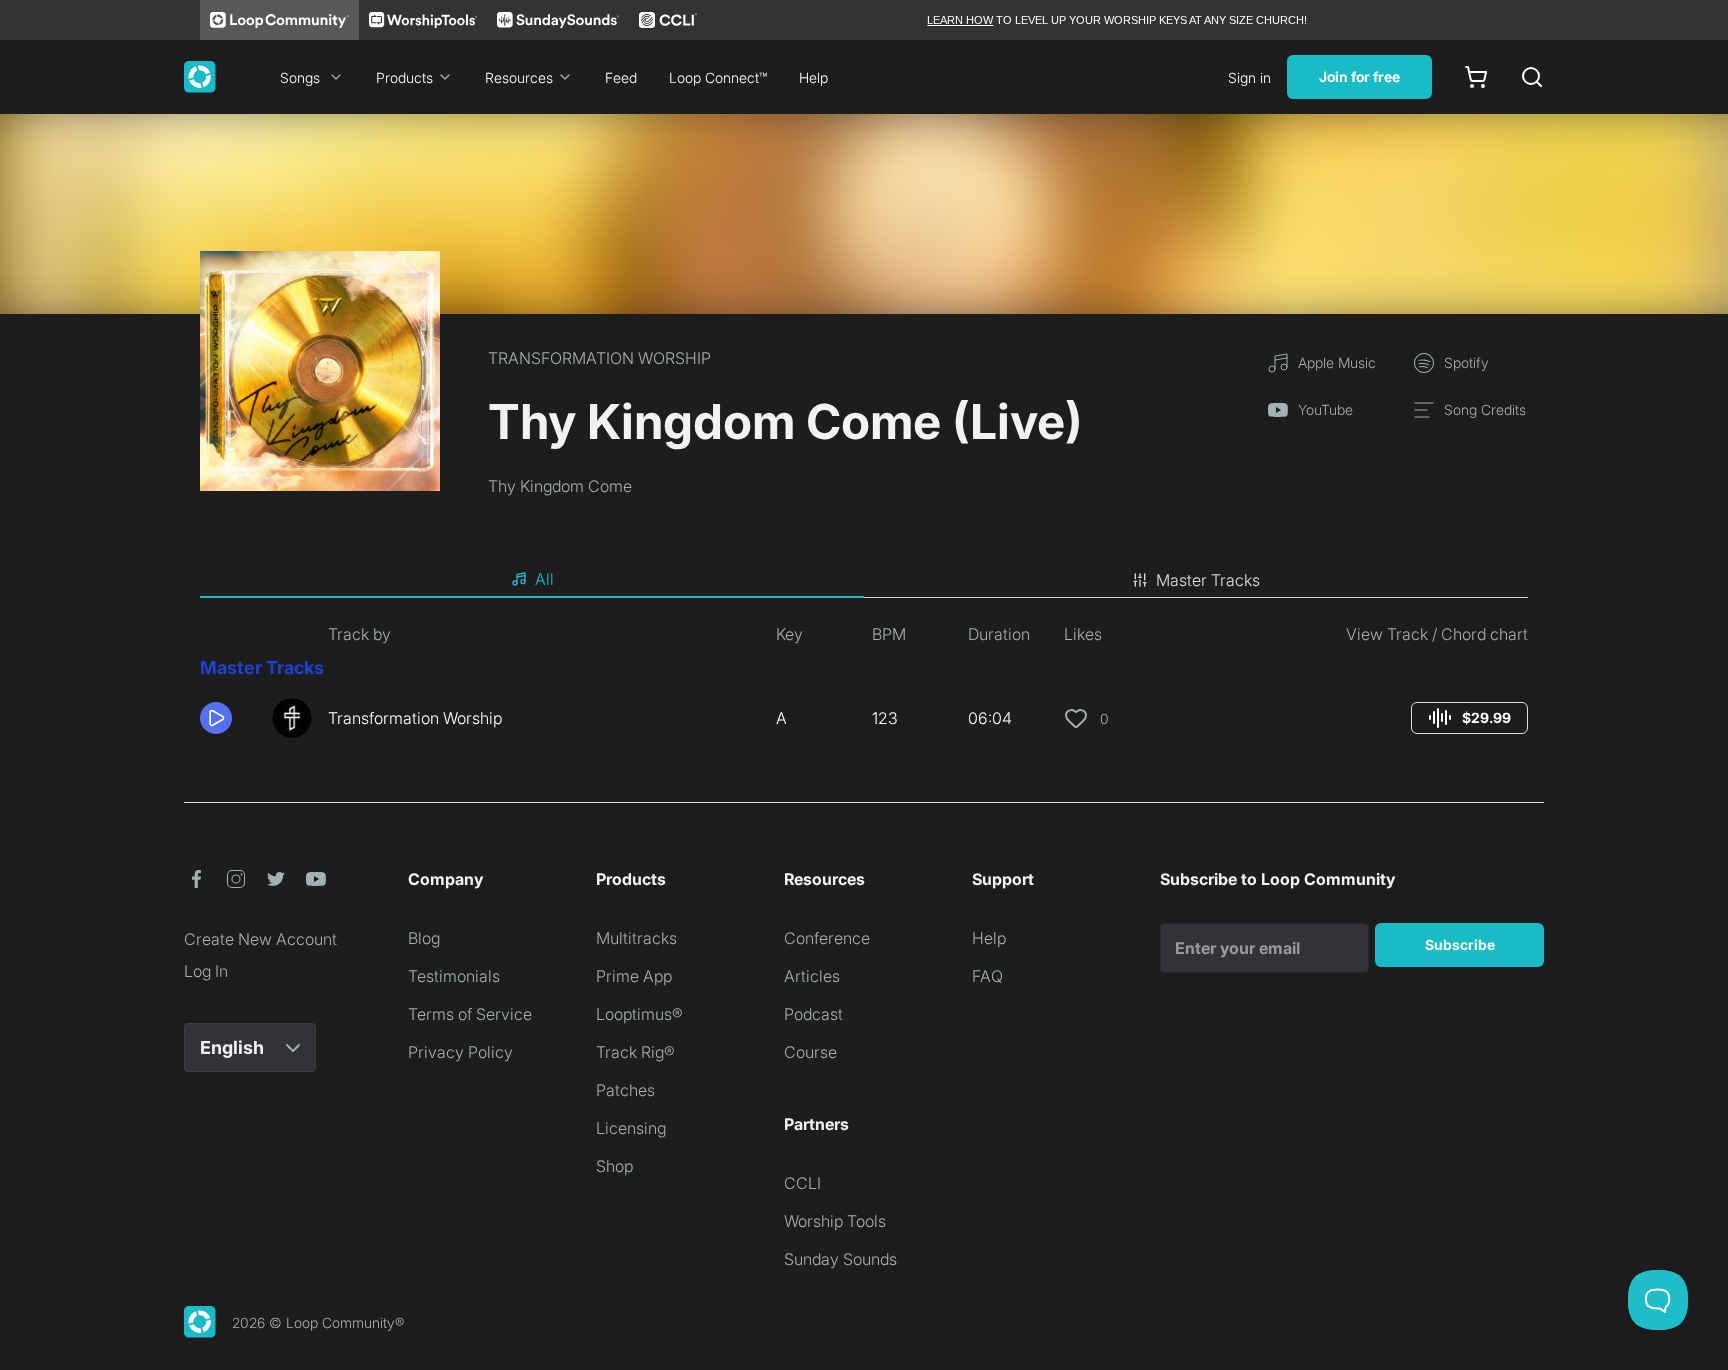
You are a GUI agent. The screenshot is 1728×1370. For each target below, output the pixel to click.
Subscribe (1460, 944)
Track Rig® (635, 1052)
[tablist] (864, 580)
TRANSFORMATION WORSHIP (599, 358)
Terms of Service (470, 1014)
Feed (621, 77)
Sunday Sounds (840, 1259)
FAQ (987, 976)
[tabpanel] (864, 688)
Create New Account (260, 939)
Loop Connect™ (718, 77)
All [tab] (544, 579)
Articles (812, 976)
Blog (424, 938)
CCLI (802, 1183)
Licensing (631, 1128)
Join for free (1359, 76)
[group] (1469, 718)
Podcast (813, 1014)
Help (813, 77)
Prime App (634, 976)
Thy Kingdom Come (560, 486)
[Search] (1532, 77)
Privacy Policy (460, 1052)
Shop (614, 1166)
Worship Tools (835, 1221)
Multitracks (636, 938)
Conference (827, 938)
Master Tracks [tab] (1208, 580)
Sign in (1249, 77)
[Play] (216, 718)
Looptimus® (639, 1014)
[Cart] (1476, 77)
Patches (625, 1090)
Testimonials (454, 976)
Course (810, 1052)
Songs (300, 77)
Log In (206, 971)
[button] (228, 718)
